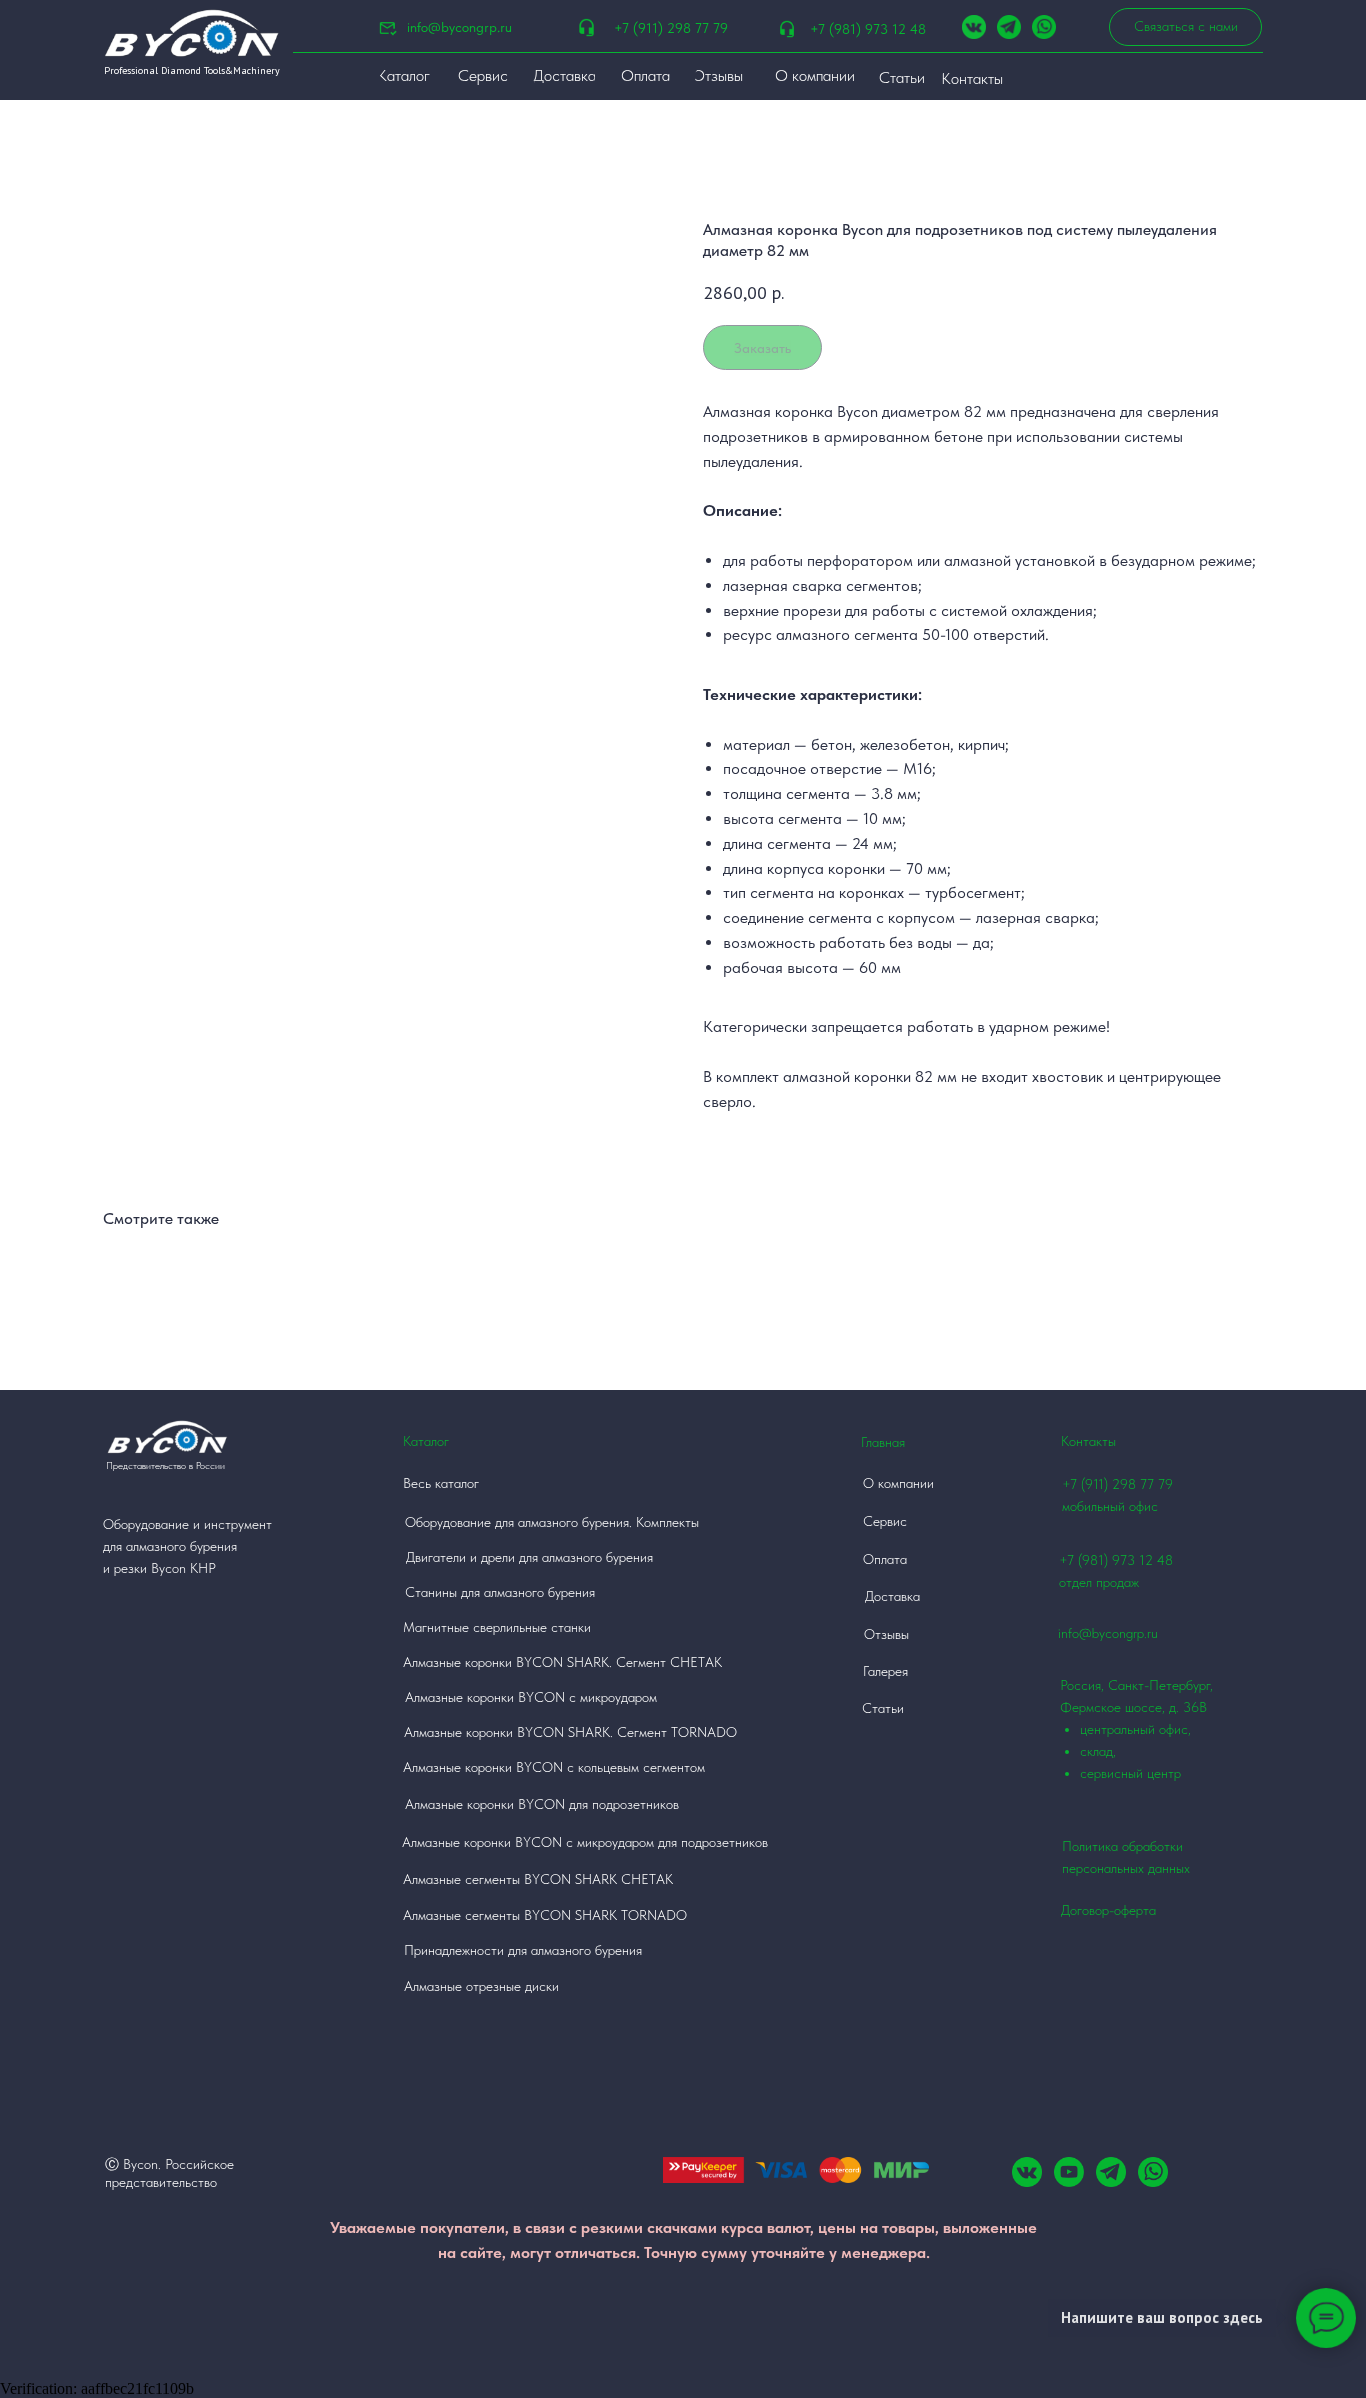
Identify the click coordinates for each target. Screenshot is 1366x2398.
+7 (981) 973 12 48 (868, 29)
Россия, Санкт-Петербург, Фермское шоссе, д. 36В (1136, 1729)
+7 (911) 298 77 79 (671, 28)
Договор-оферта (1108, 1910)
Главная (883, 1442)
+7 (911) (1087, 1484)
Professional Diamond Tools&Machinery (192, 70)
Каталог (426, 1441)
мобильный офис (1110, 1506)
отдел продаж (1099, 1582)
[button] (1185, 27)
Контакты (1088, 1441)
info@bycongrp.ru (459, 27)
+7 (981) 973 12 (1106, 1560)
